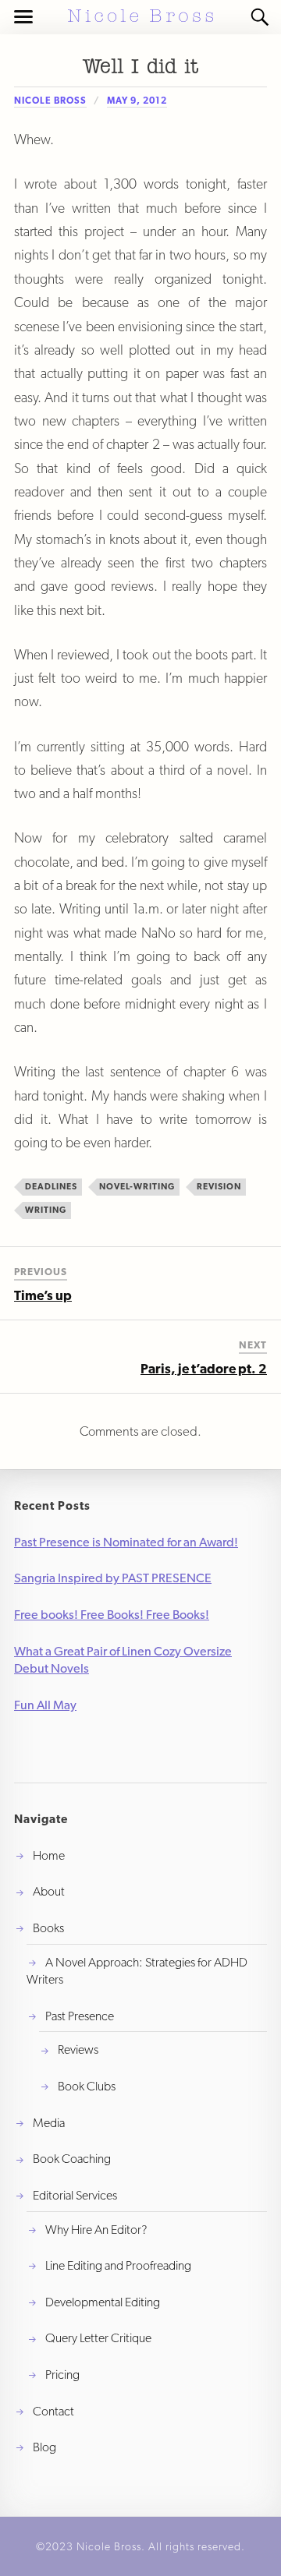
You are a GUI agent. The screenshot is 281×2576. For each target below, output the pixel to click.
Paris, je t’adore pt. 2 (204, 1369)
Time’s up (43, 1295)
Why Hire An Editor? (96, 2230)
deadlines (51, 1186)
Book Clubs (87, 2086)
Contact (53, 2411)
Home (49, 1855)
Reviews (78, 2049)
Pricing (62, 2375)
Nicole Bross (50, 101)
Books (48, 1928)
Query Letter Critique (98, 2338)
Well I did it (140, 67)
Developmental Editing (103, 2302)
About (49, 1891)
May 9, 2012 (137, 101)
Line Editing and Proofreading (118, 2265)
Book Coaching (72, 2159)
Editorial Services (75, 2195)
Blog (44, 2447)
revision (219, 1186)
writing (46, 1210)
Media (49, 2123)
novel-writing (137, 1186)
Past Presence (80, 2016)
